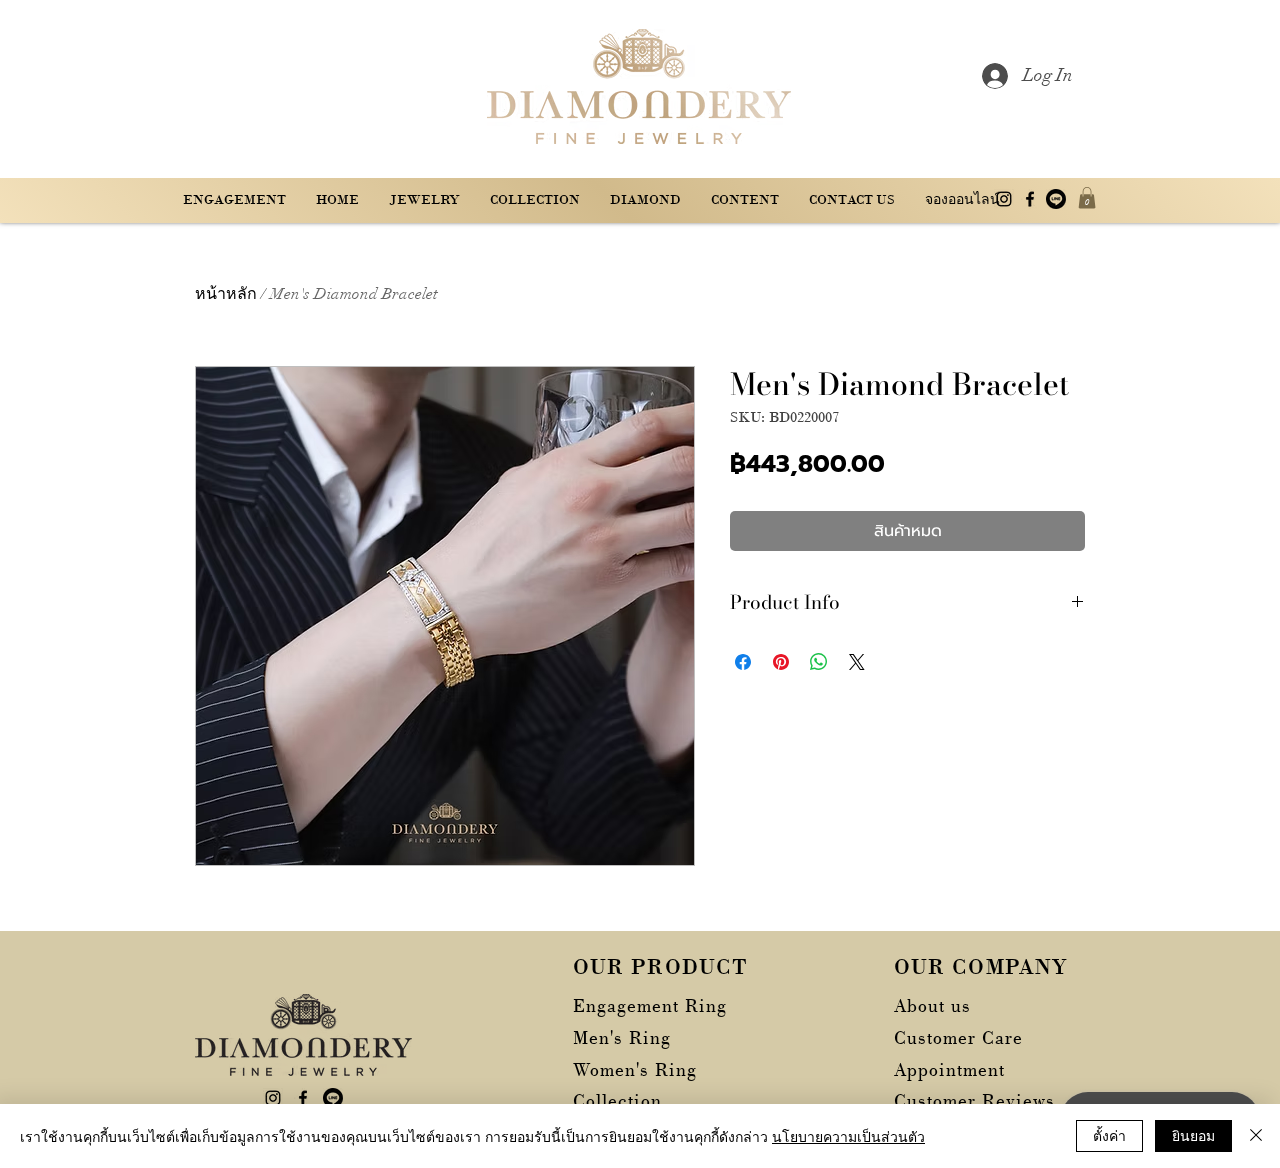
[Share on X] (857, 662)
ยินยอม (1193, 1135)
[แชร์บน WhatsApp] (819, 662)
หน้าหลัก (226, 294)
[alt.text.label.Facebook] (1030, 199)
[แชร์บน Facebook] (743, 662)
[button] (745, 199)
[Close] (1256, 1136)
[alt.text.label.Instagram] (1004, 199)
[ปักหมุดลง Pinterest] (781, 662)
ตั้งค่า (1109, 1135)
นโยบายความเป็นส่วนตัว (848, 1136)
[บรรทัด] (1056, 199)
